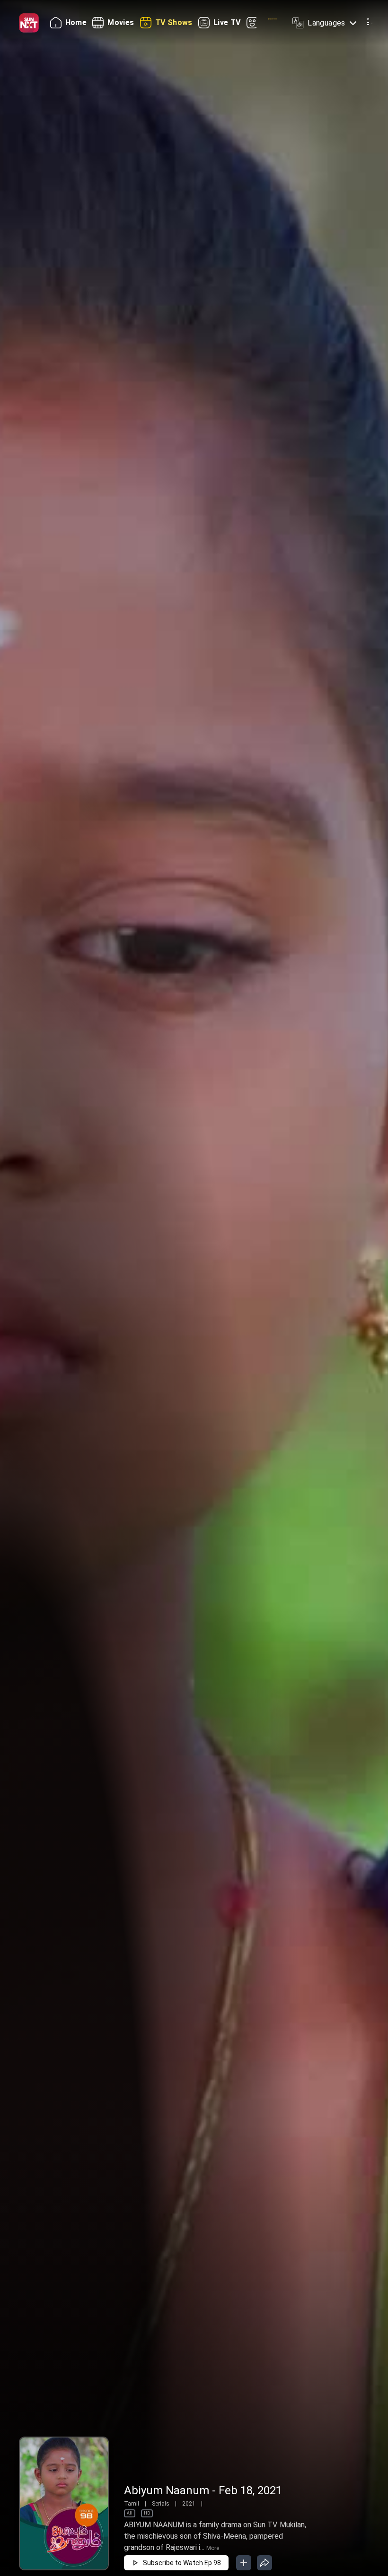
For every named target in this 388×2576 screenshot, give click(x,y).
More (213, 2548)
